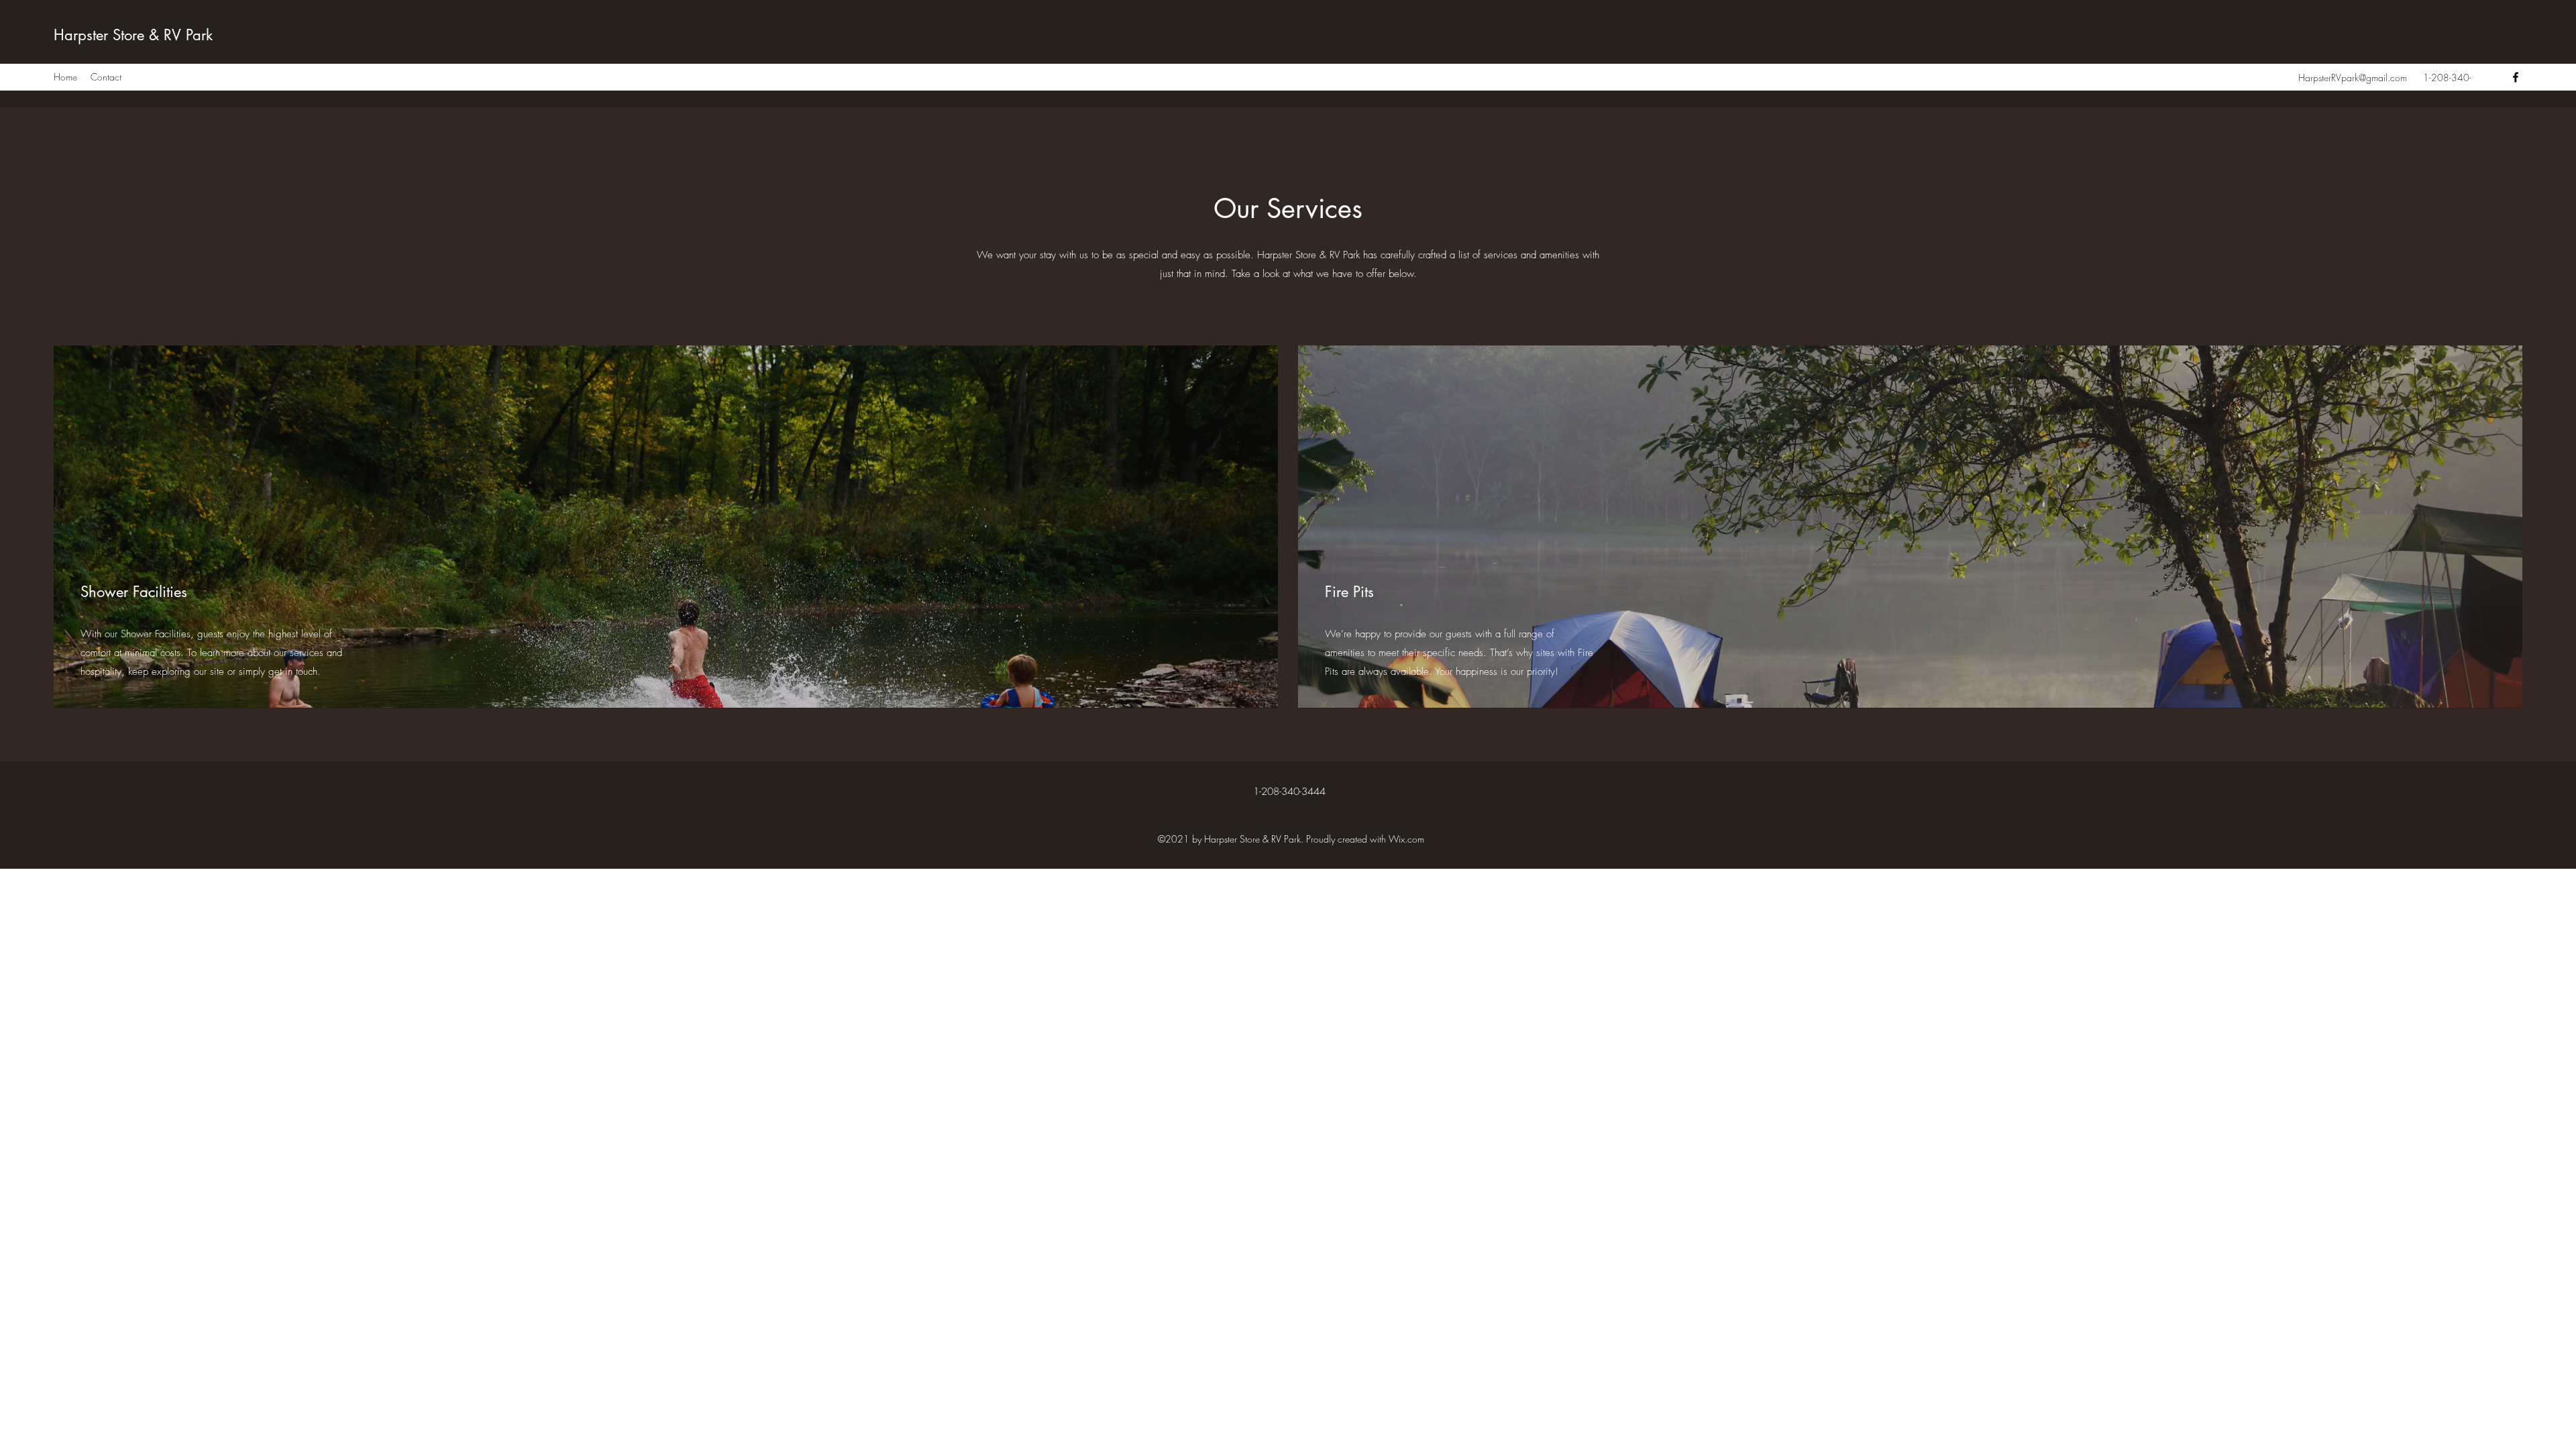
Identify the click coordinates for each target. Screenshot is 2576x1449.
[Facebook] (2516, 77)
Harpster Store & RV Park (133, 35)
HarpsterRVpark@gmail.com (2353, 77)
